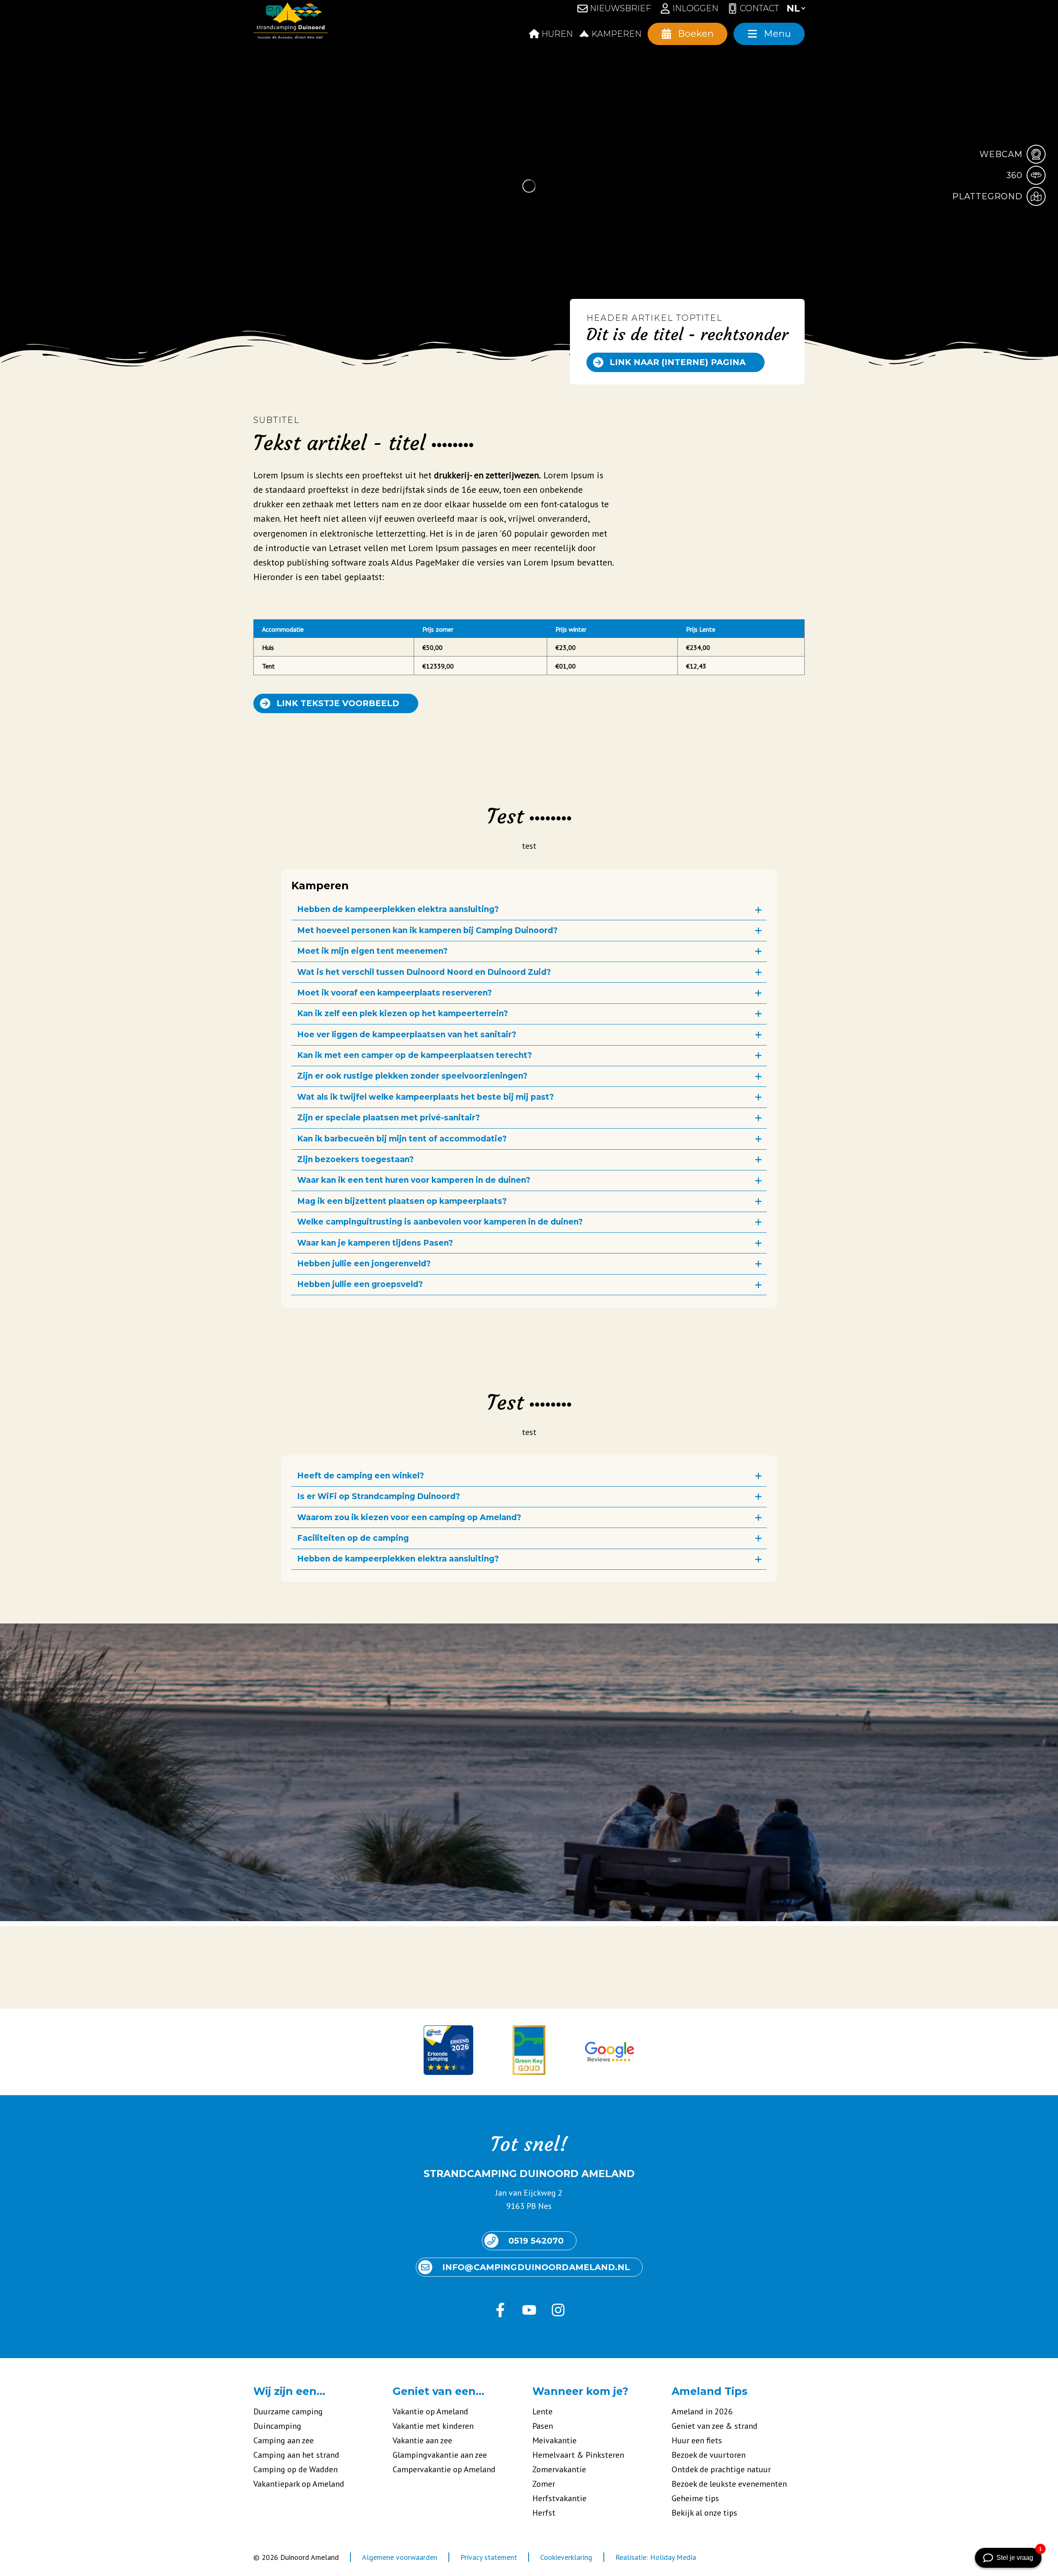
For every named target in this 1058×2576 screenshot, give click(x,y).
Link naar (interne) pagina (678, 362)
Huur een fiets (697, 2440)
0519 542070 (536, 2241)
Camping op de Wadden (295, 2469)
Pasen (543, 2426)
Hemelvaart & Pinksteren (578, 2455)
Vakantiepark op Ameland (299, 2484)
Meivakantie (554, 2440)
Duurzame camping (288, 2411)
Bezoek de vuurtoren (709, 2455)
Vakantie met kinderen (433, 2426)
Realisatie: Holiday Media (656, 2557)
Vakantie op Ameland (430, 2411)
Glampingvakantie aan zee (440, 2455)
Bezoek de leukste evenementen (729, 2484)
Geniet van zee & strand (715, 2426)
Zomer (544, 2484)
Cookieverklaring (566, 2557)
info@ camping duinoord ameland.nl (536, 2267)
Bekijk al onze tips (704, 2513)
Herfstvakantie (559, 2498)
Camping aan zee (284, 2440)
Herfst (544, 2513)
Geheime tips (695, 2498)
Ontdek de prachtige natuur (721, 2469)
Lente (542, 2411)
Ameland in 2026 (702, 2411)
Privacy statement (489, 2557)
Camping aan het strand (296, 2455)
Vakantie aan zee (422, 2440)
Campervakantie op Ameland (444, 2469)
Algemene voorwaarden (400, 2557)
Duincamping (277, 2426)
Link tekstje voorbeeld (338, 703)
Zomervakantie (559, 2469)
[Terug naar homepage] (291, 23)
